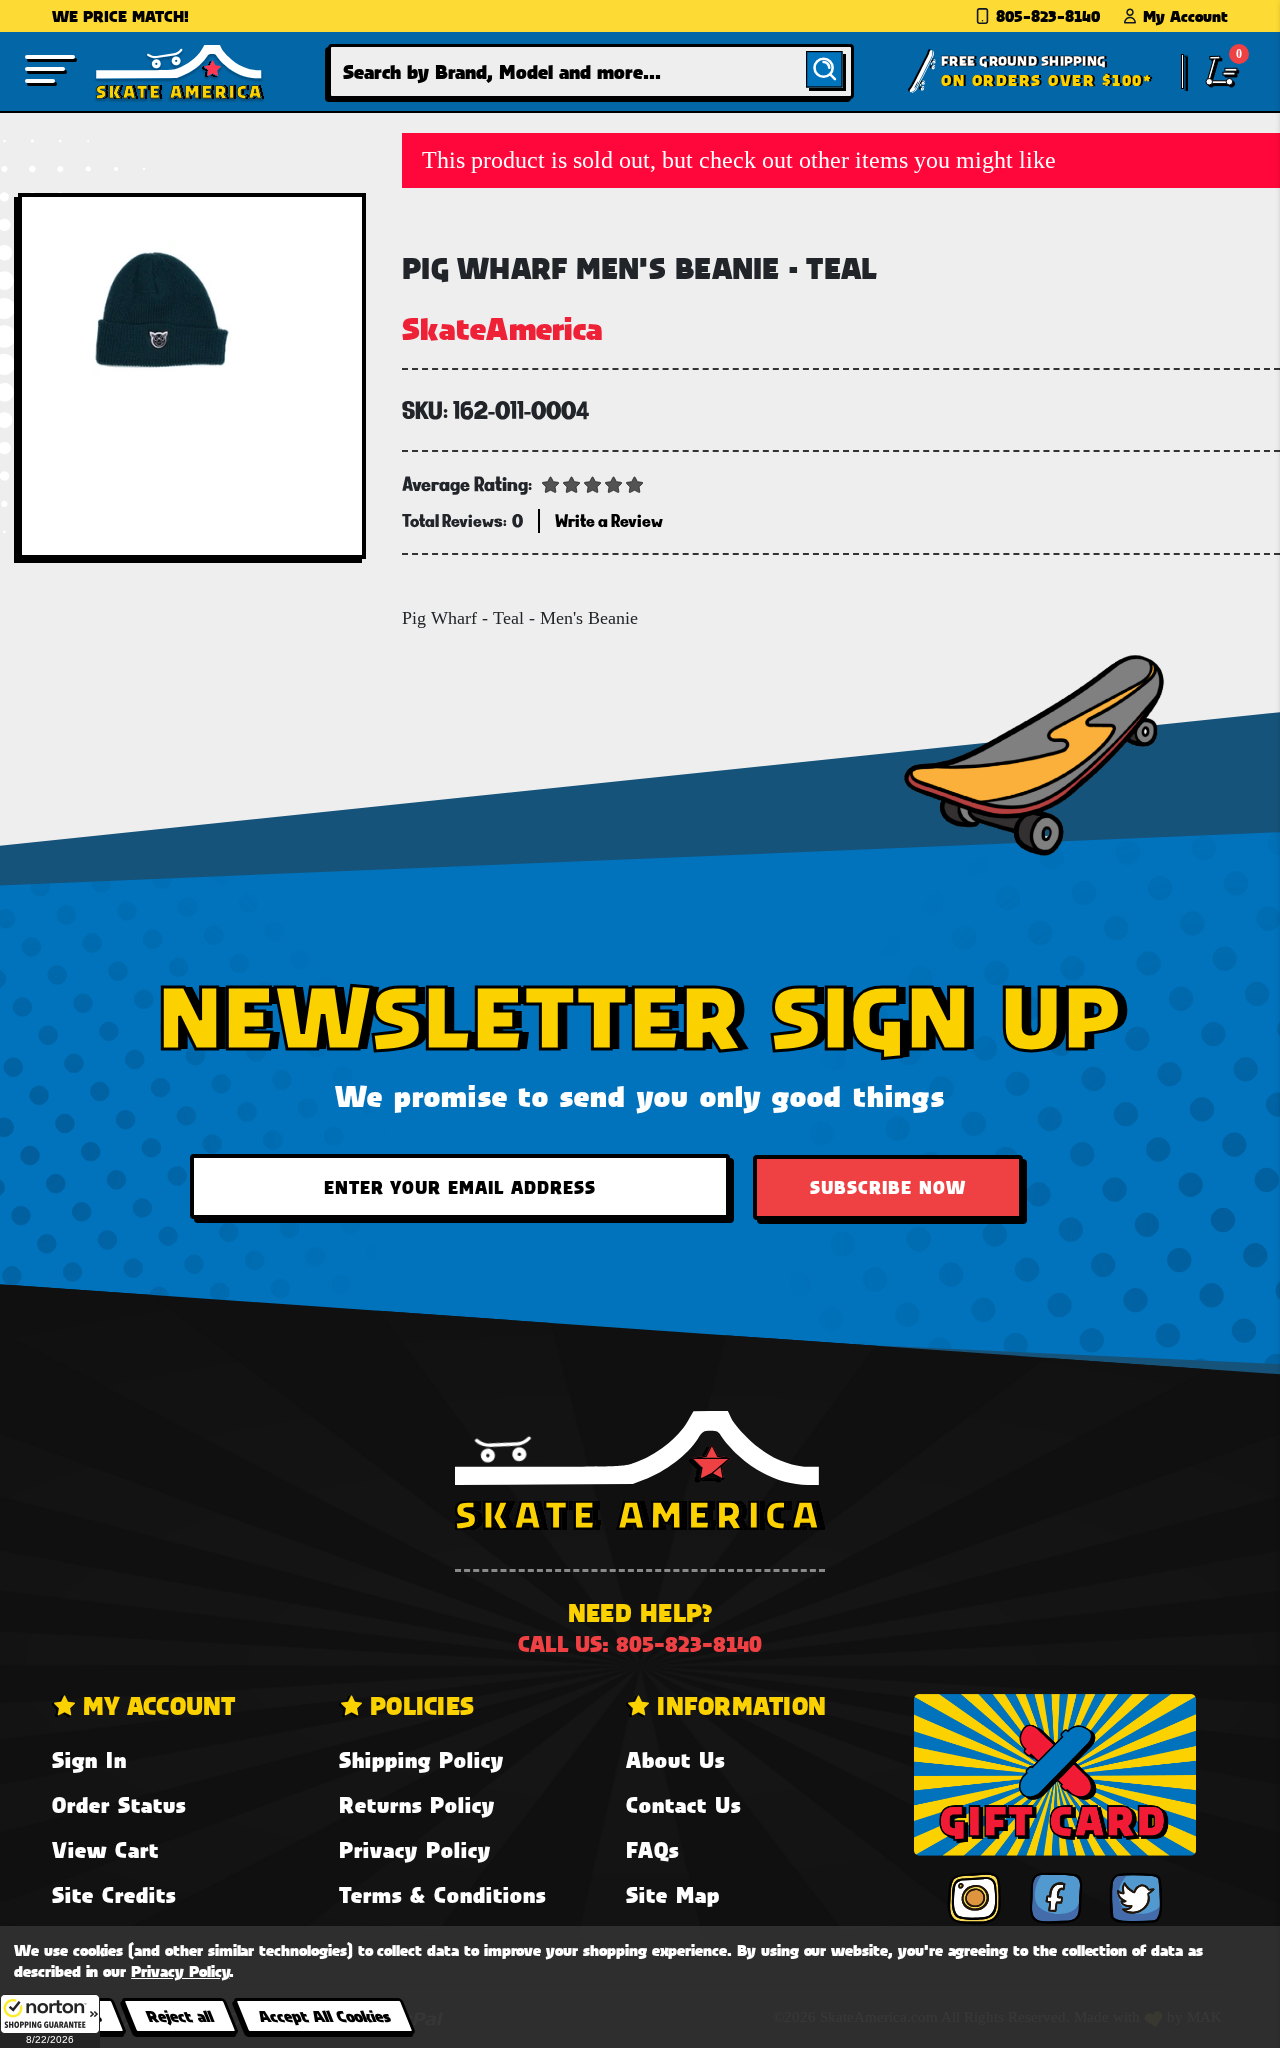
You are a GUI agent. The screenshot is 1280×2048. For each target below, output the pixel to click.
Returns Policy (417, 1804)
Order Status (119, 1804)
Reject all (179, 2015)
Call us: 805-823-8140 (640, 1643)
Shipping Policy (421, 1759)
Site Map (673, 1894)
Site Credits (114, 1894)
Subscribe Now (888, 1187)
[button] (50, 2021)
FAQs (652, 1849)
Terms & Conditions (442, 1894)
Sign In (89, 1759)
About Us (675, 1759)
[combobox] (591, 71)
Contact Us (683, 1804)
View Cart (105, 1849)
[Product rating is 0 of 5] (593, 483)
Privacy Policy (415, 1849)
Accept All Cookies (324, 2015)
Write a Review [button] (609, 520)
